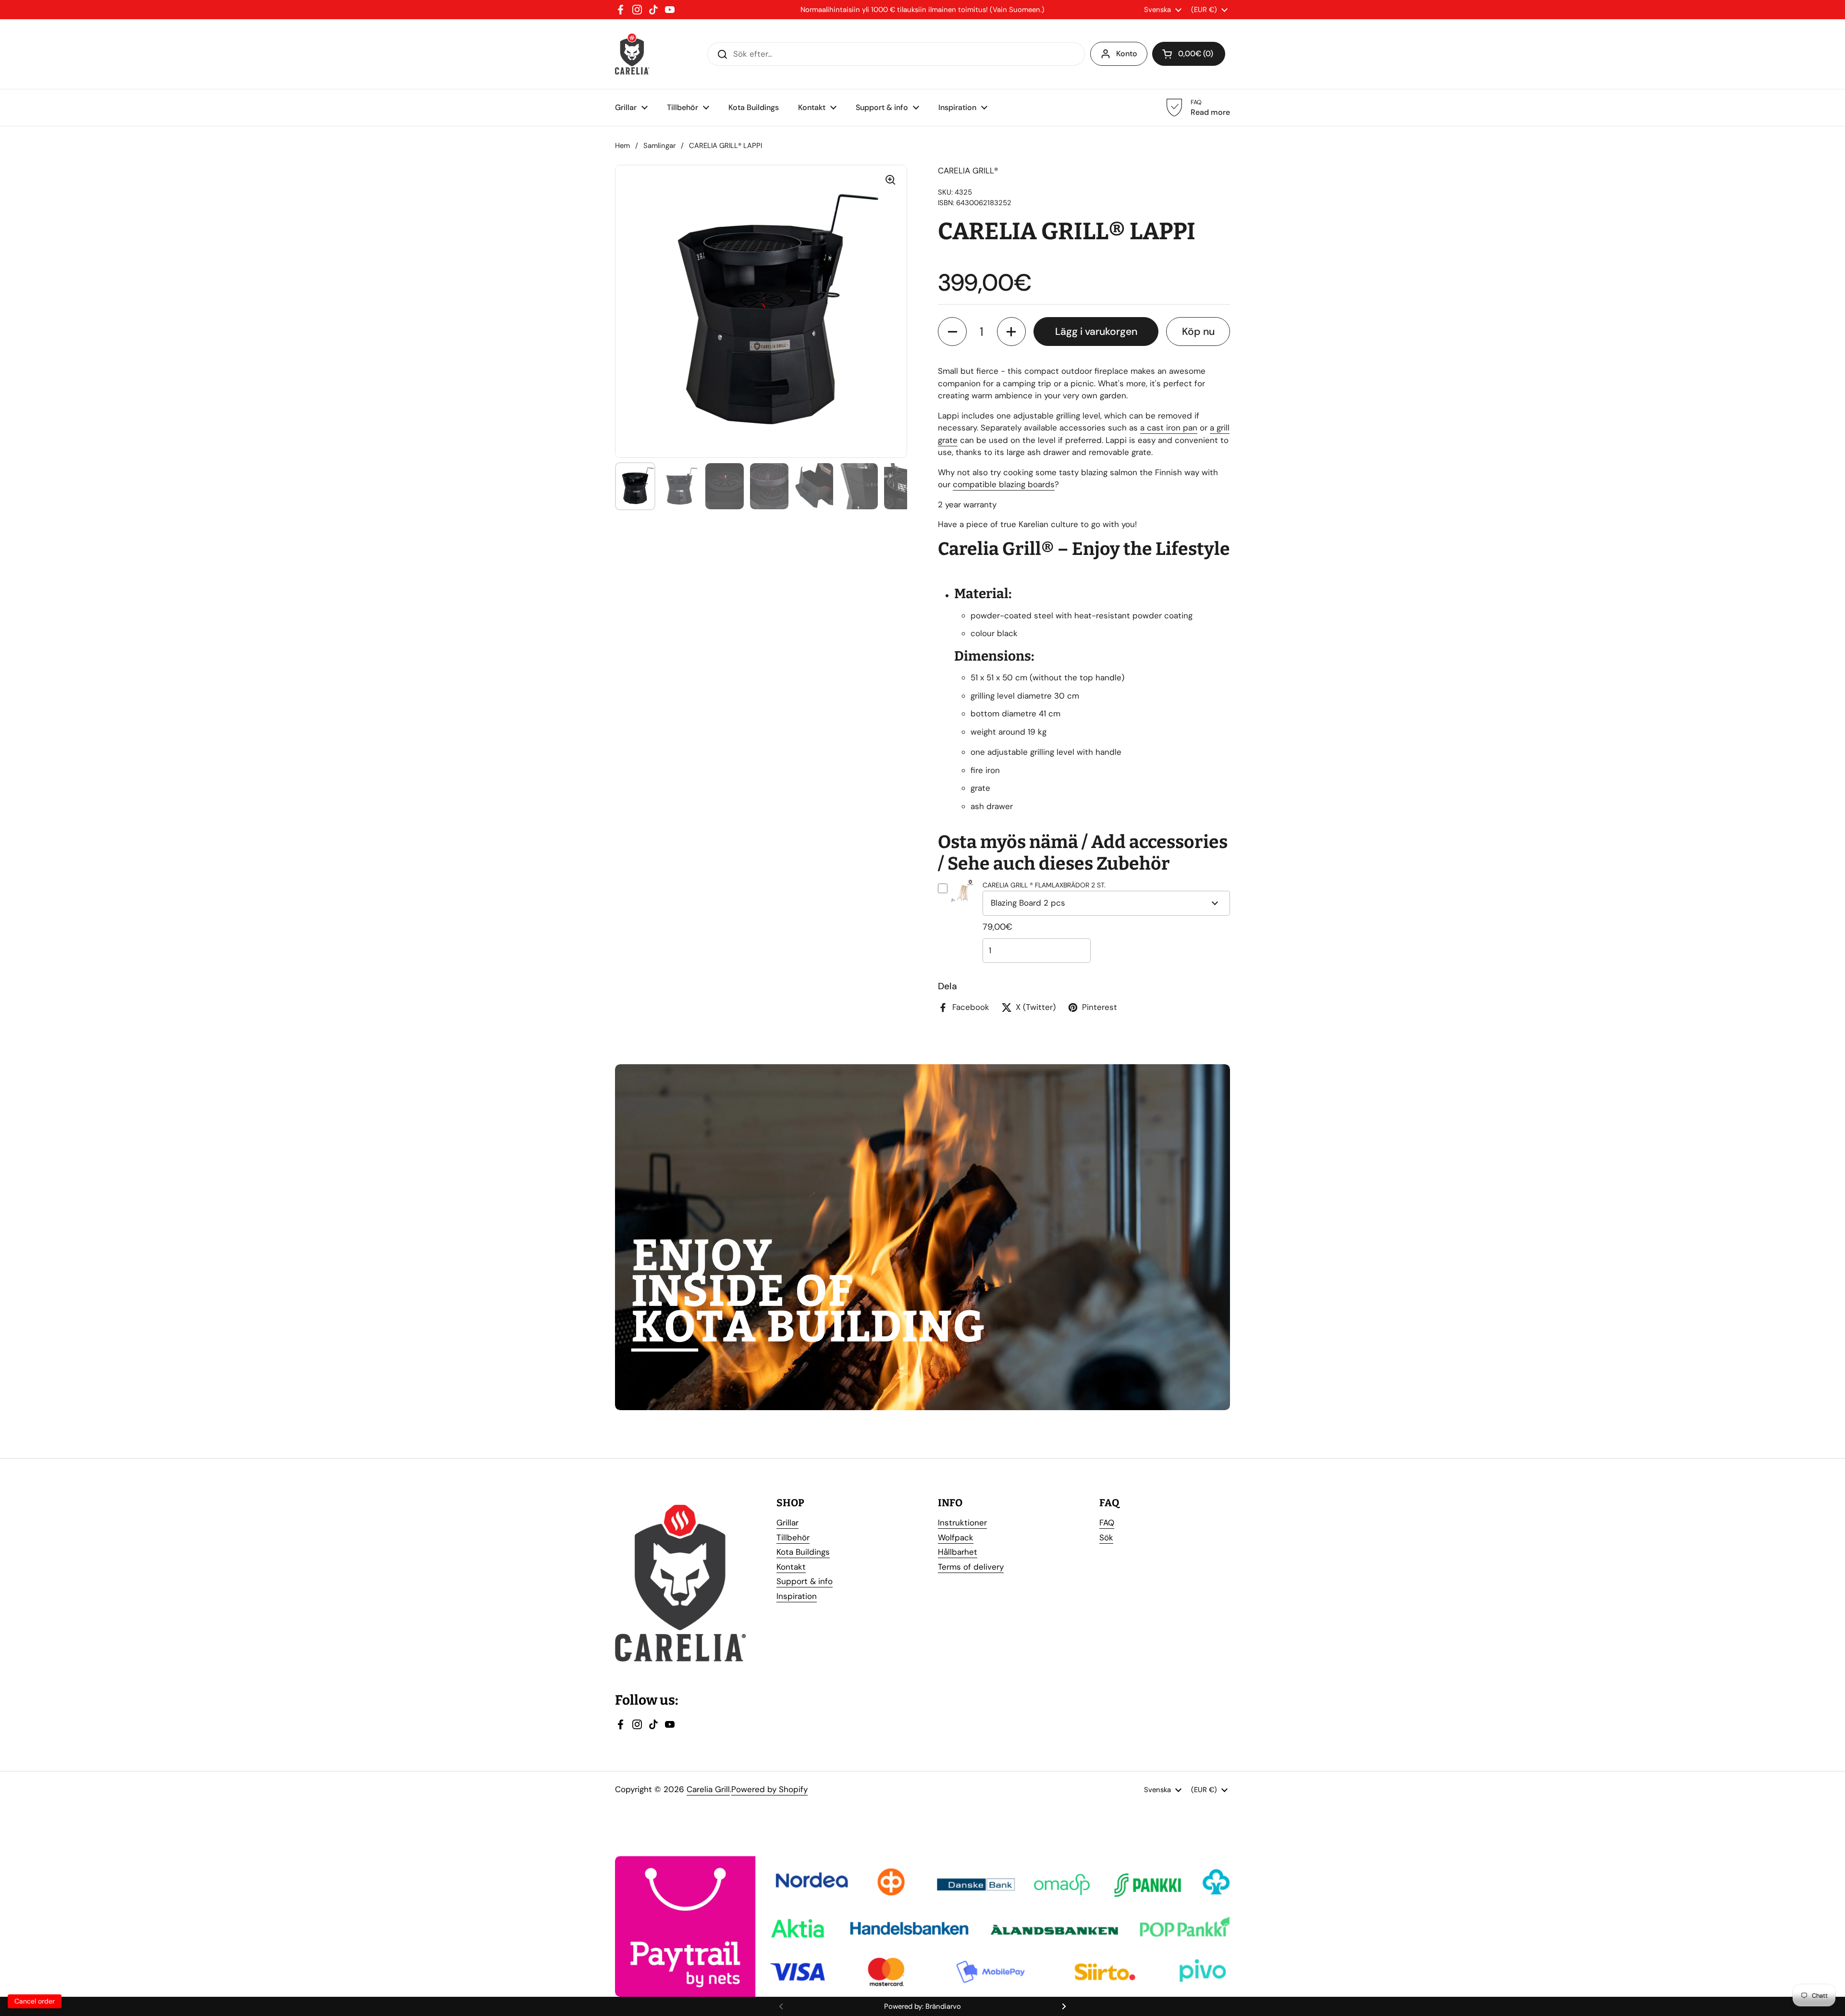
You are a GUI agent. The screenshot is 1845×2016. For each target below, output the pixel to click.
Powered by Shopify (769, 1789)
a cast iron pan (1169, 428)
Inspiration (797, 1596)
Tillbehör (793, 1537)
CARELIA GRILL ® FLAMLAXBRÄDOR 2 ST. (1044, 885)
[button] (952, 332)
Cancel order (35, 2001)
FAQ (1107, 1523)
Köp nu (1198, 332)
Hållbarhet (958, 1552)
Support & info (805, 1581)
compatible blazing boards (1004, 484)
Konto (1127, 54)
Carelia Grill (708, 1789)
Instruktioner (962, 1523)
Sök (1106, 1537)
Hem (622, 146)
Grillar (787, 1523)
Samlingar (659, 146)
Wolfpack (956, 1537)
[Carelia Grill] (632, 54)
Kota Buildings (803, 1552)
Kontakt (791, 1567)
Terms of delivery (971, 1567)
